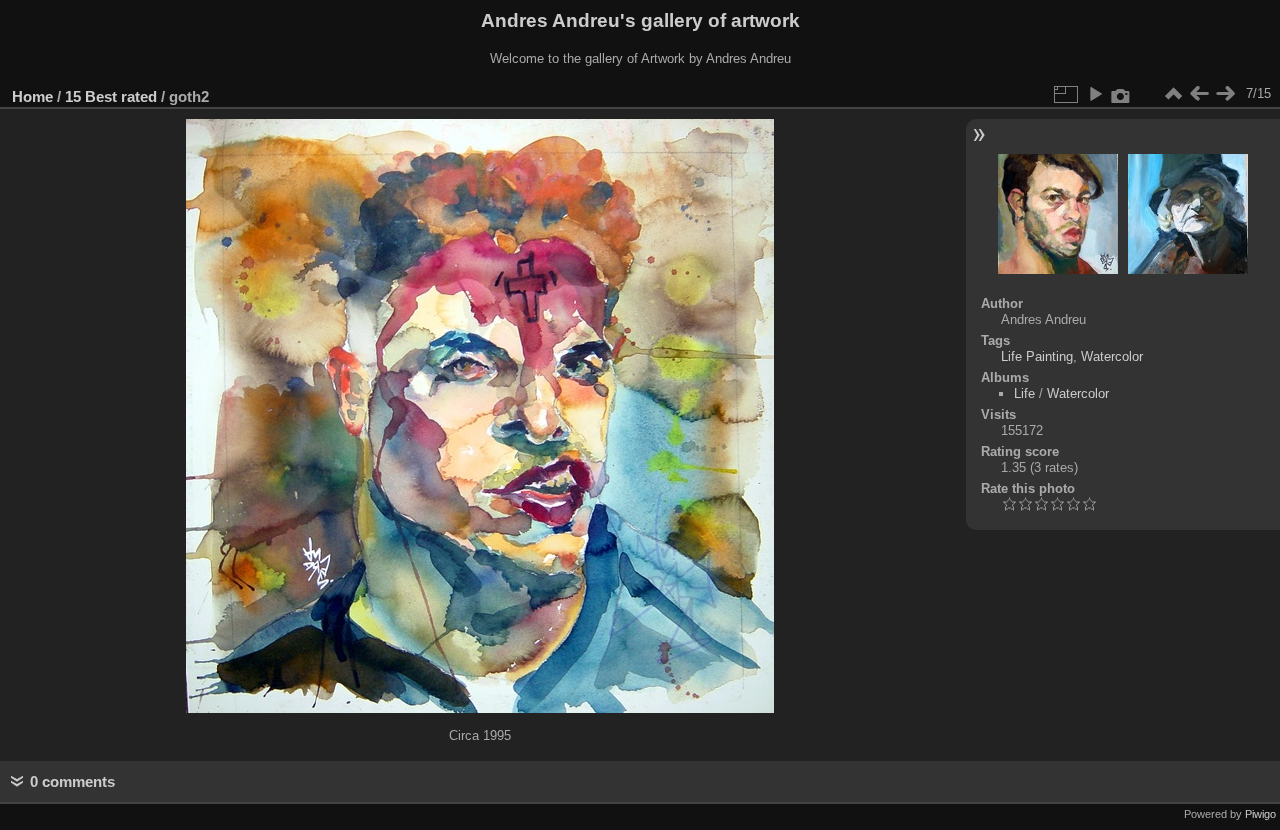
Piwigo (1260, 814)
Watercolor (1112, 356)
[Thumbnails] (1173, 94)
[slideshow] (1095, 94)
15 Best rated (111, 96)
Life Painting (1037, 356)
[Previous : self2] (1199, 94)
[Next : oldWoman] (1225, 94)
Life (1024, 393)
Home (32, 96)
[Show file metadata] (1121, 94)
